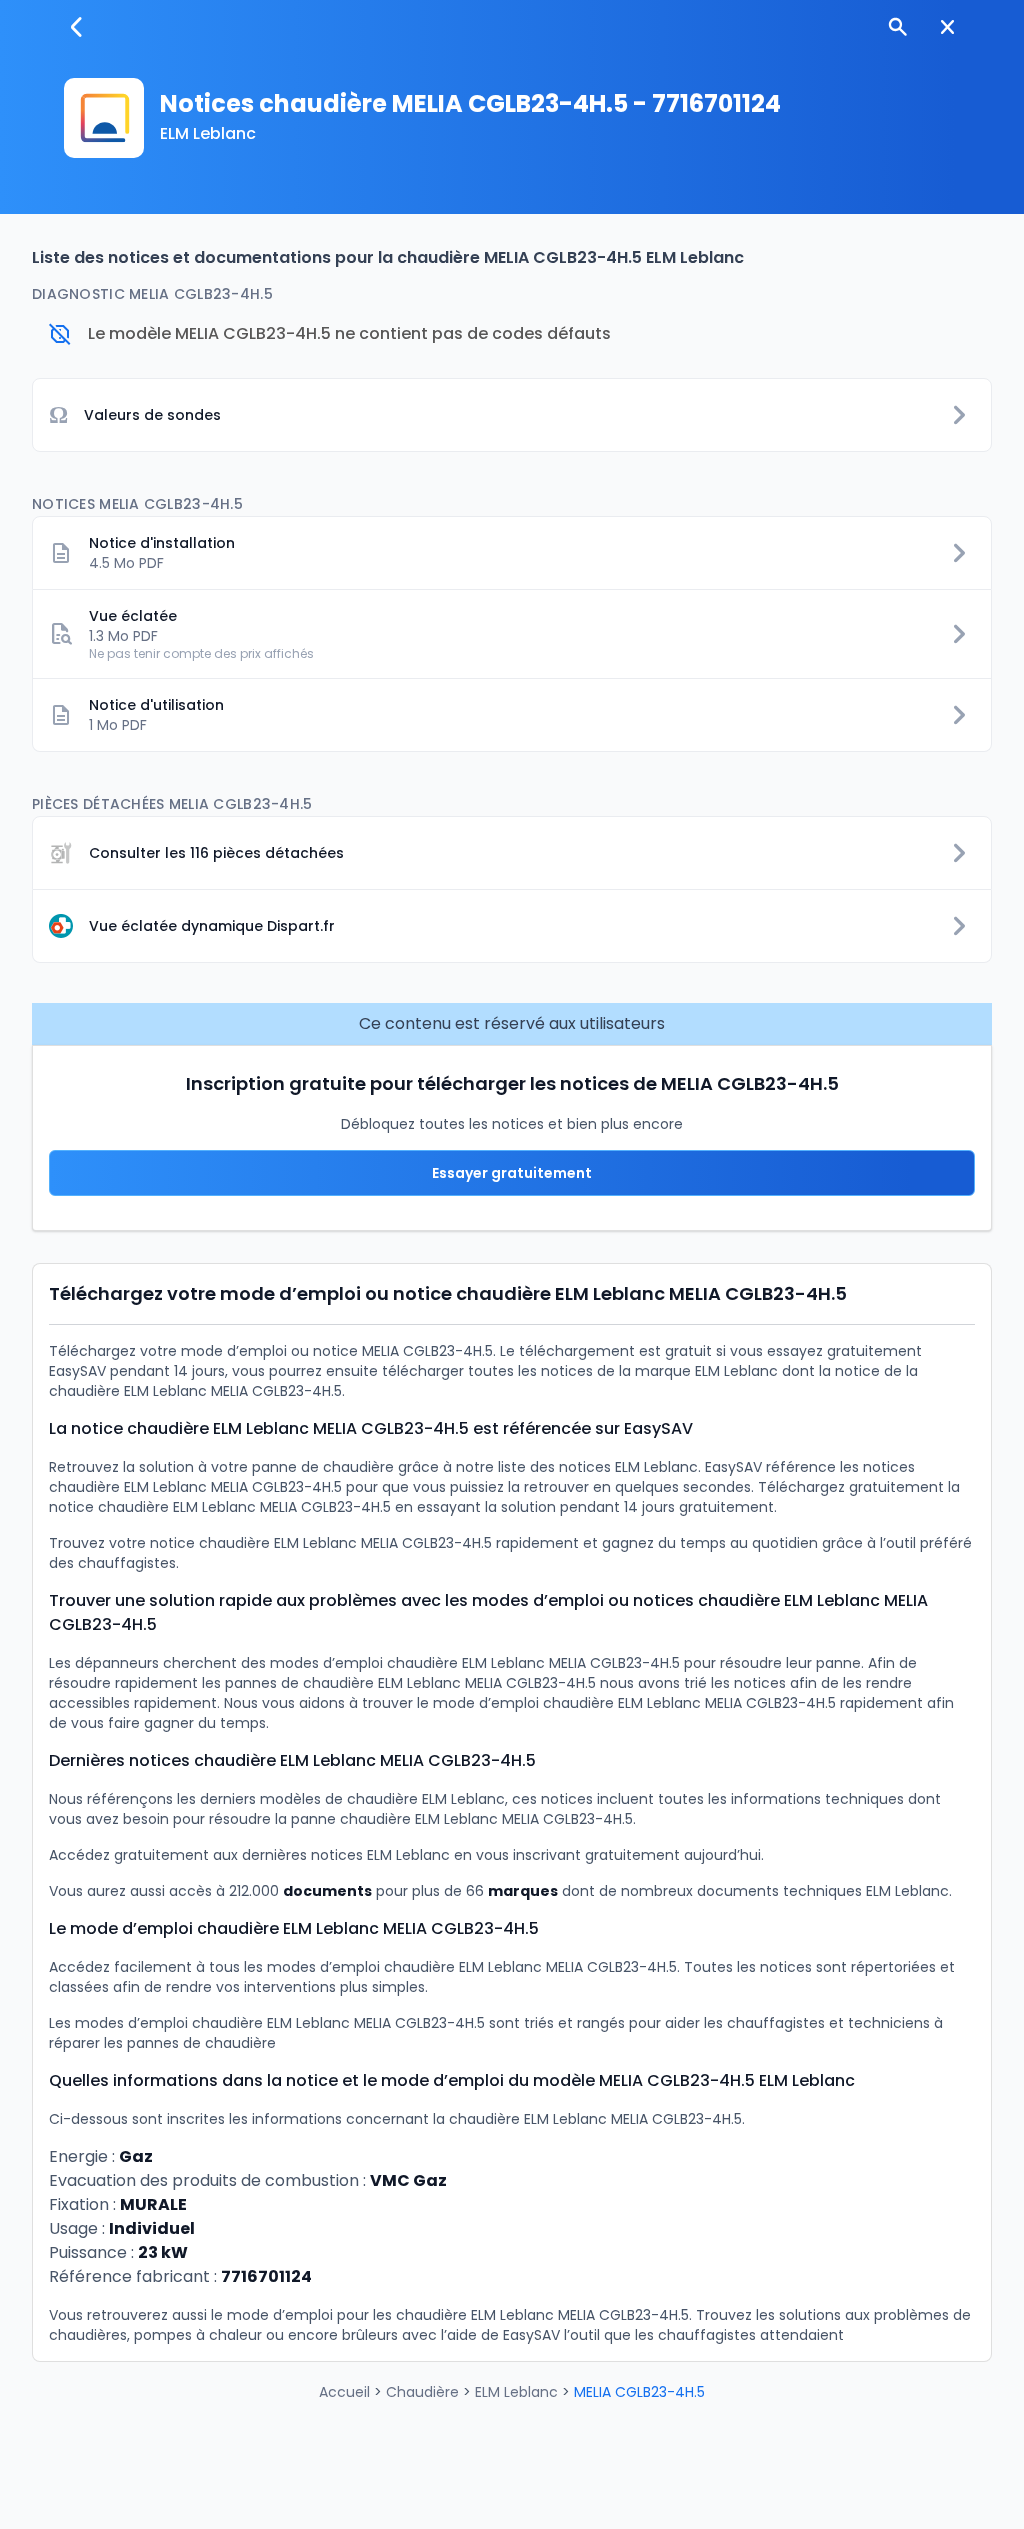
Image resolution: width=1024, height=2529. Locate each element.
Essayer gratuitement (512, 1173)
